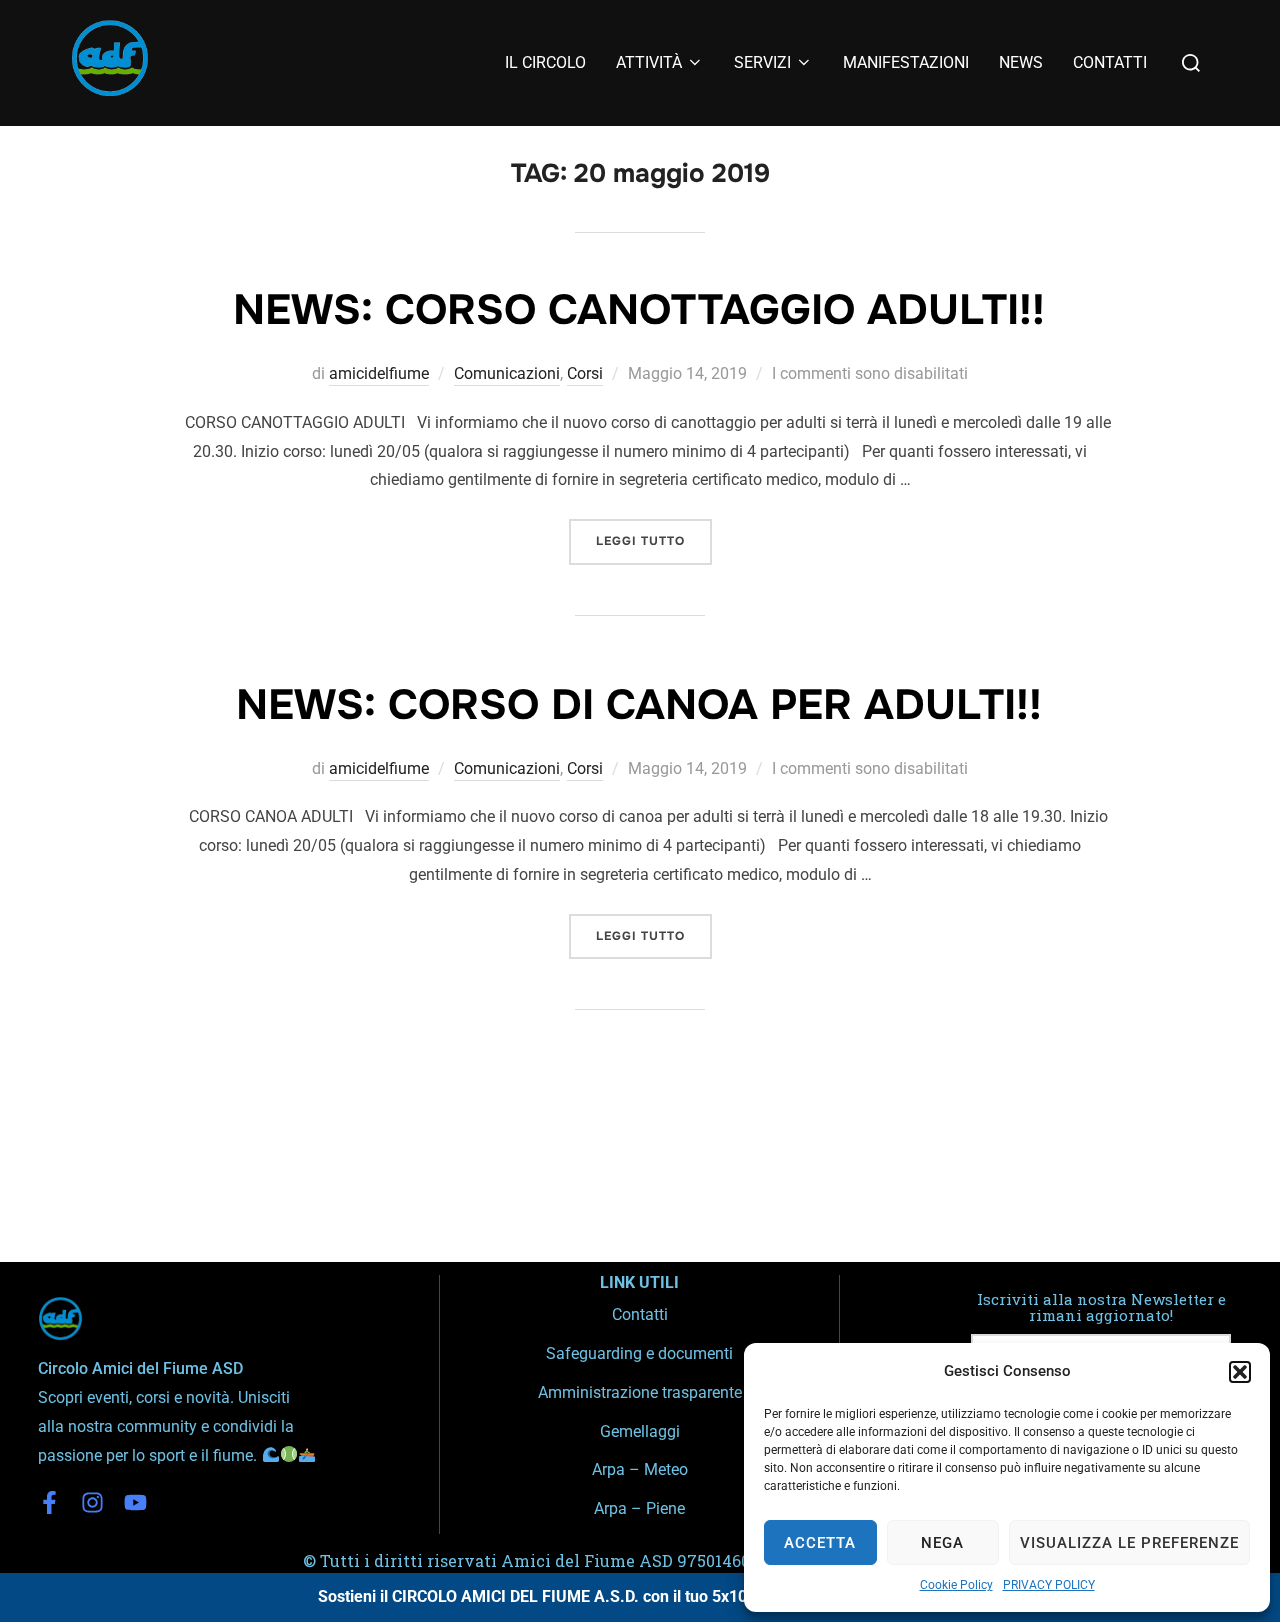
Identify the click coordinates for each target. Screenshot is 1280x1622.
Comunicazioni (507, 373)
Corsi (585, 373)
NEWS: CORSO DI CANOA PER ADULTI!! (639, 705)
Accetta (820, 1543)
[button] (1240, 1372)
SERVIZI (762, 62)
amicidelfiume (379, 373)
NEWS (1021, 62)
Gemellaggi (640, 1431)
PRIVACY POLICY (1049, 1585)
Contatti (640, 1314)
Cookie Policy (956, 1585)
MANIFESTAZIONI (906, 62)
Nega (942, 1543)
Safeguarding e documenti (639, 1353)
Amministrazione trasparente (640, 1392)
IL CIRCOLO (545, 62)
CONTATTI (1110, 62)
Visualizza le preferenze (1129, 1543)
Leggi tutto (654, 534)
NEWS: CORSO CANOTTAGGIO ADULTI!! (639, 310)
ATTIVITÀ (649, 62)
